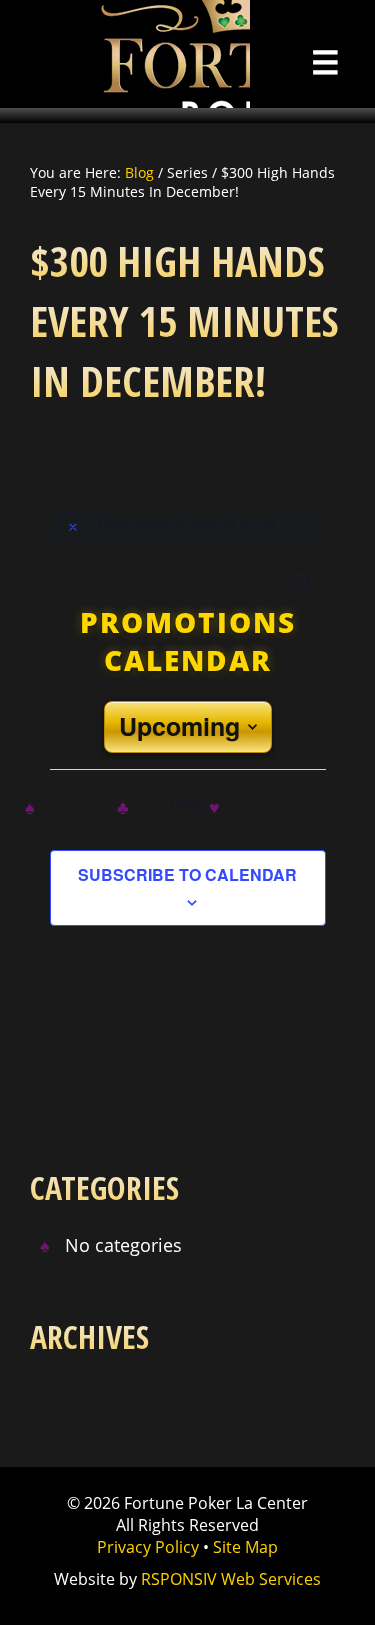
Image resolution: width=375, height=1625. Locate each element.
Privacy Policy (148, 1547)
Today (188, 803)
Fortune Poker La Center (125, 54)
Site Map (245, 1547)
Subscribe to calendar (187, 874)
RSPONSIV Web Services (231, 1579)
